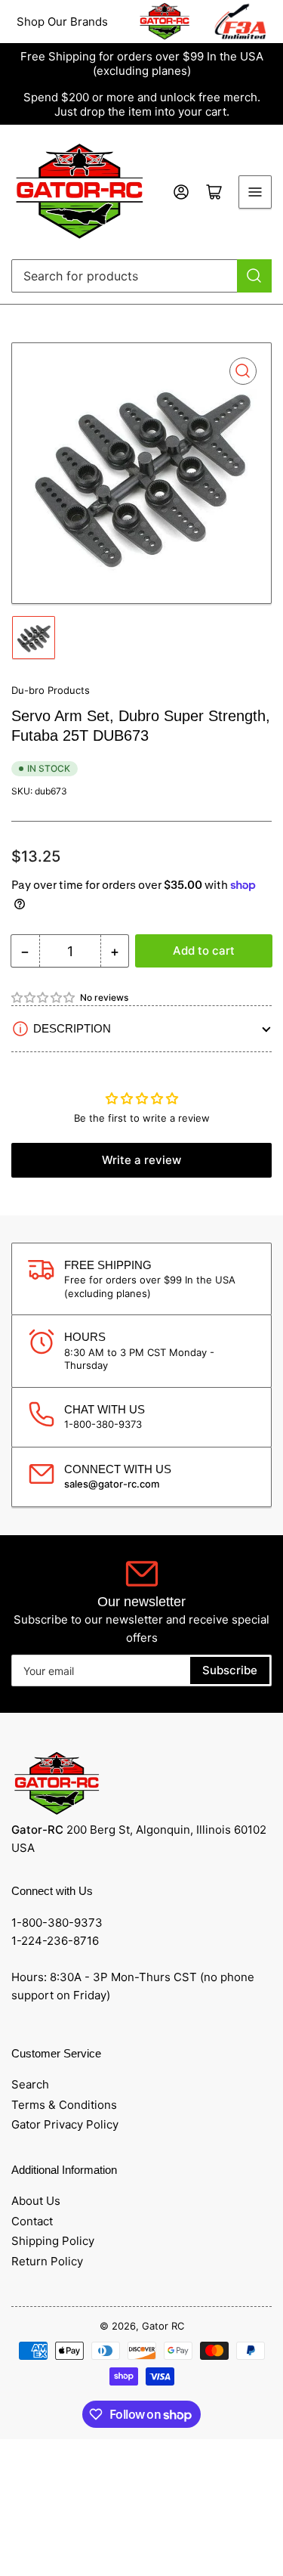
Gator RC (163, 2326)
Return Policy (47, 2261)
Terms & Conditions (64, 2105)
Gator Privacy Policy (65, 2124)
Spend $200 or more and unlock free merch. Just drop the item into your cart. (142, 104)
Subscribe (230, 1670)
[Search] (254, 276)
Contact (32, 2221)
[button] (44, 997)
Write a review (141, 1160)
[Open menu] (255, 192)
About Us (36, 2201)
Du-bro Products (51, 690)
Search (30, 2084)
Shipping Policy (53, 2241)
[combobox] (141, 276)
